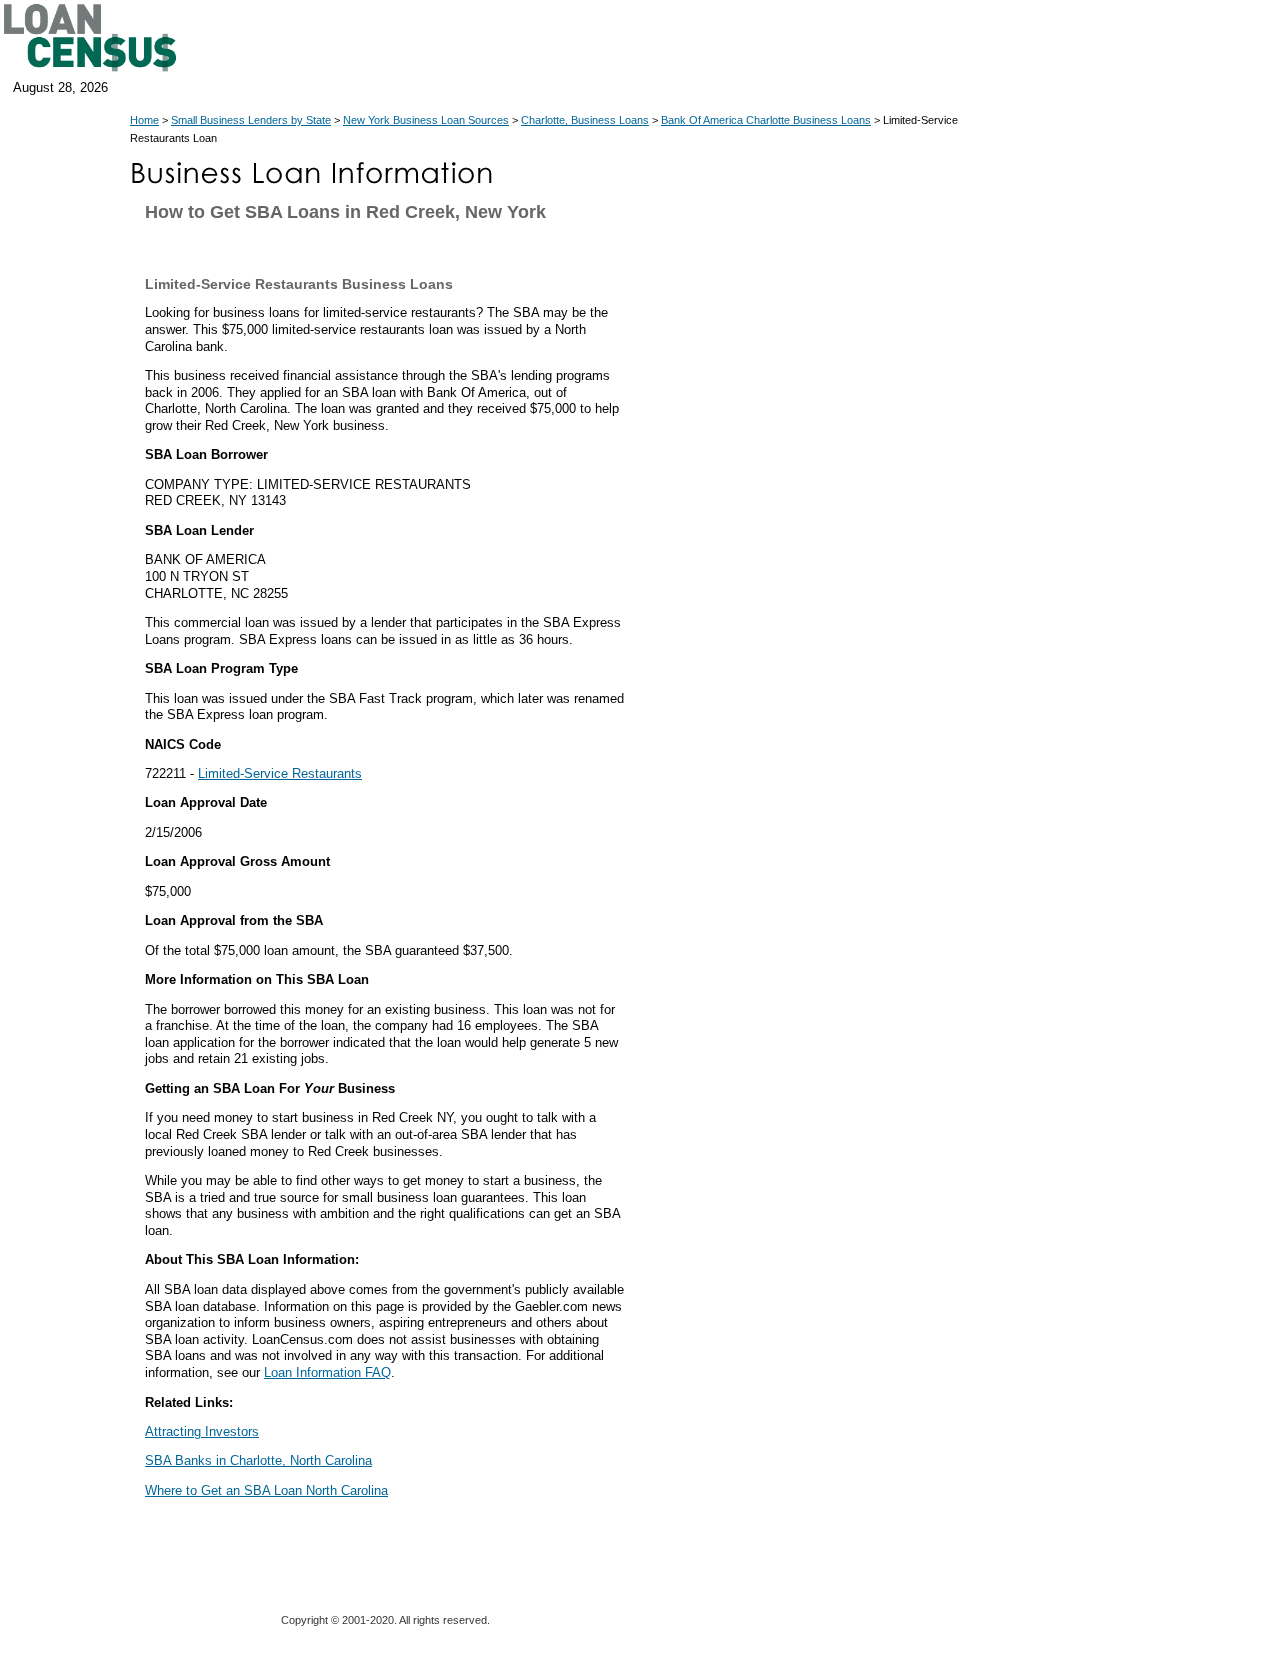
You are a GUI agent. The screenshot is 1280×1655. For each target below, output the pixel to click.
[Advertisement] (810, 608)
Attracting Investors (202, 1431)
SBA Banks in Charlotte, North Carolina (258, 1460)
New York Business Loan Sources (426, 120)
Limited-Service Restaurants (280, 773)
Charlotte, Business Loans (585, 120)
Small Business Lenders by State (251, 120)
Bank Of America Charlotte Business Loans (766, 120)
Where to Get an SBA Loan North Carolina (266, 1490)
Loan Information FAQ (327, 1372)
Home (144, 120)
